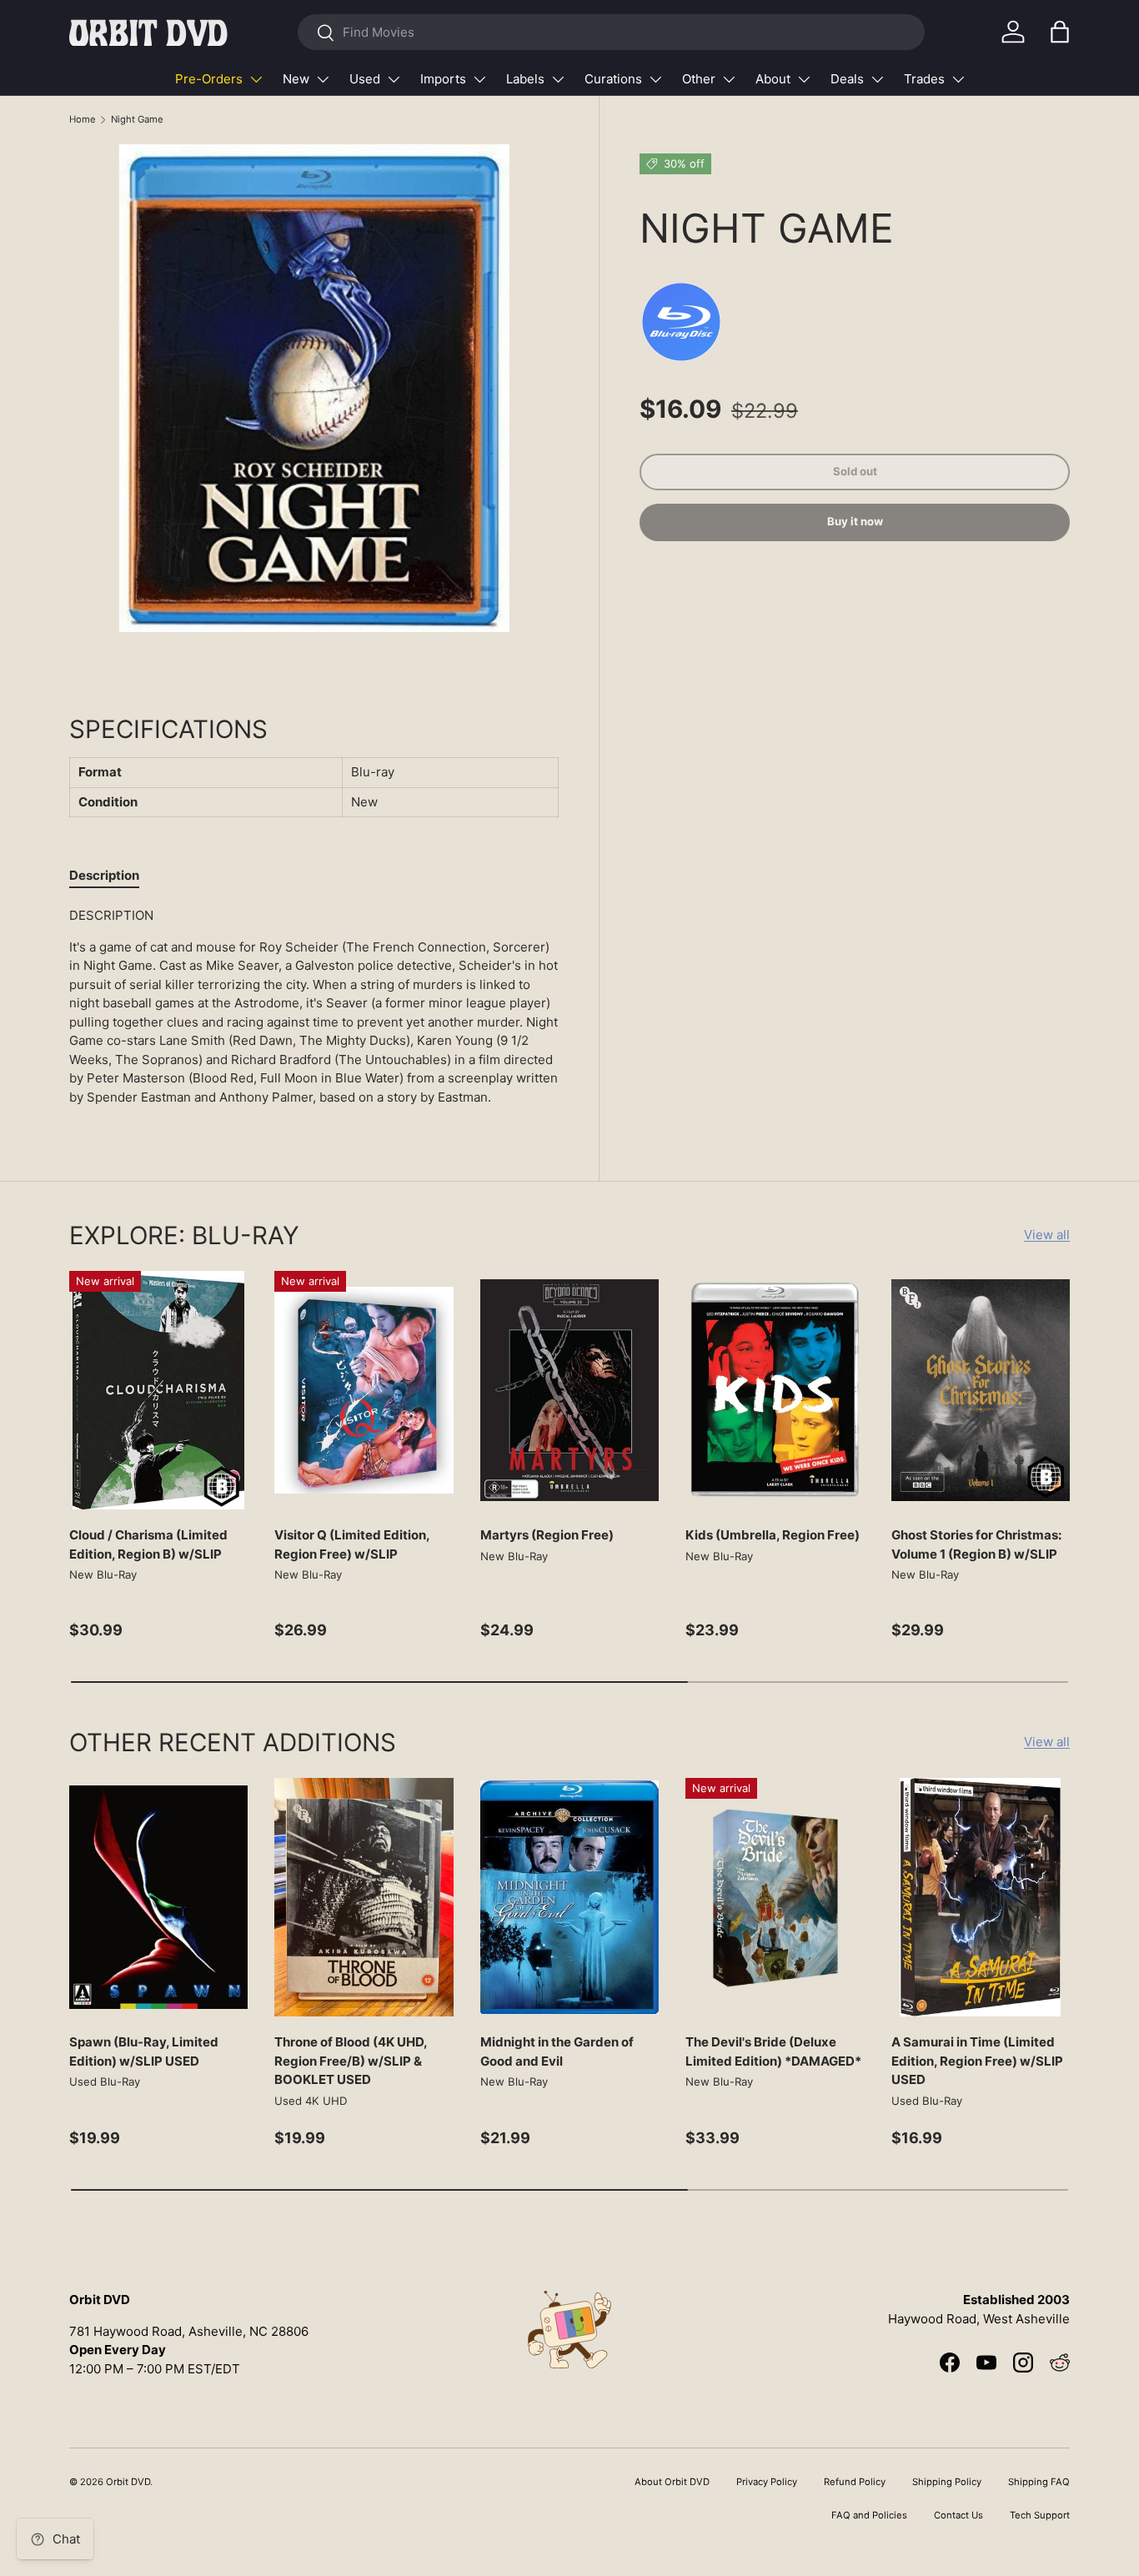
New (296, 79)
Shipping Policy (947, 2482)
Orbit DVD (128, 2482)
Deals (847, 79)
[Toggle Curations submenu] (655, 79)
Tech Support (1040, 2515)
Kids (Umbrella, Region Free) (773, 1535)
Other (699, 79)
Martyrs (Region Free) (547, 1535)
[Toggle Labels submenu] (558, 79)
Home (83, 119)
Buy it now (855, 522)
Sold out (855, 471)
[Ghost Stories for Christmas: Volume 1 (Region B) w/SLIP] (981, 1390)
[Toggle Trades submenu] (958, 79)
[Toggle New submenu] (323, 79)
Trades (924, 79)
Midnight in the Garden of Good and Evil (557, 2051)
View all (1047, 1235)
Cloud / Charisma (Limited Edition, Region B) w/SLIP (148, 1544)
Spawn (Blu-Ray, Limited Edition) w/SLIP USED (144, 2051)
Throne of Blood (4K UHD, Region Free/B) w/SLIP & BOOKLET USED (351, 2061)
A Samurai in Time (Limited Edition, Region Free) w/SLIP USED (977, 2061)
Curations (613, 79)
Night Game (137, 119)
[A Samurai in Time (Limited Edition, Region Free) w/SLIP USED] (981, 1897)
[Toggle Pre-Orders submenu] (256, 79)
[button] (1060, 32)
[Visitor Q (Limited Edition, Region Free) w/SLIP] (364, 1390)
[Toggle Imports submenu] (479, 79)
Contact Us (958, 2515)
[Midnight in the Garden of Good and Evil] (569, 1897)
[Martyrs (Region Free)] (569, 1390)
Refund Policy (855, 2482)
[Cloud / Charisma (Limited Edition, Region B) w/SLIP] (158, 1390)
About (773, 79)
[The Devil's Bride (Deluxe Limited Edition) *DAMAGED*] (775, 1897)
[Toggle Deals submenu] (877, 79)
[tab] (104, 875)
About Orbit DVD (672, 2482)
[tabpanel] (314, 1007)
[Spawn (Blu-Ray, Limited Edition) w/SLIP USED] (158, 1897)
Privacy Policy (767, 2482)
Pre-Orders (209, 79)
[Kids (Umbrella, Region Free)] (775, 1390)
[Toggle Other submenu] (729, 79)
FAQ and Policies (869, 2515)
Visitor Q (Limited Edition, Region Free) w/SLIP (352, 1544)
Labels (525, 79)
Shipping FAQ (1039, 2482)
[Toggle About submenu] (804, 79)
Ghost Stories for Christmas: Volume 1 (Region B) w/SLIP (976, 1544)
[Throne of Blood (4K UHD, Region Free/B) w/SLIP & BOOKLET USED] (364, 1897)
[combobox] (611, 32)
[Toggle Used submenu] (394, 79)
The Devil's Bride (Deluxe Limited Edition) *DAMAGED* (773, 2051)
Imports (443, 79)
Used (365, 79)
